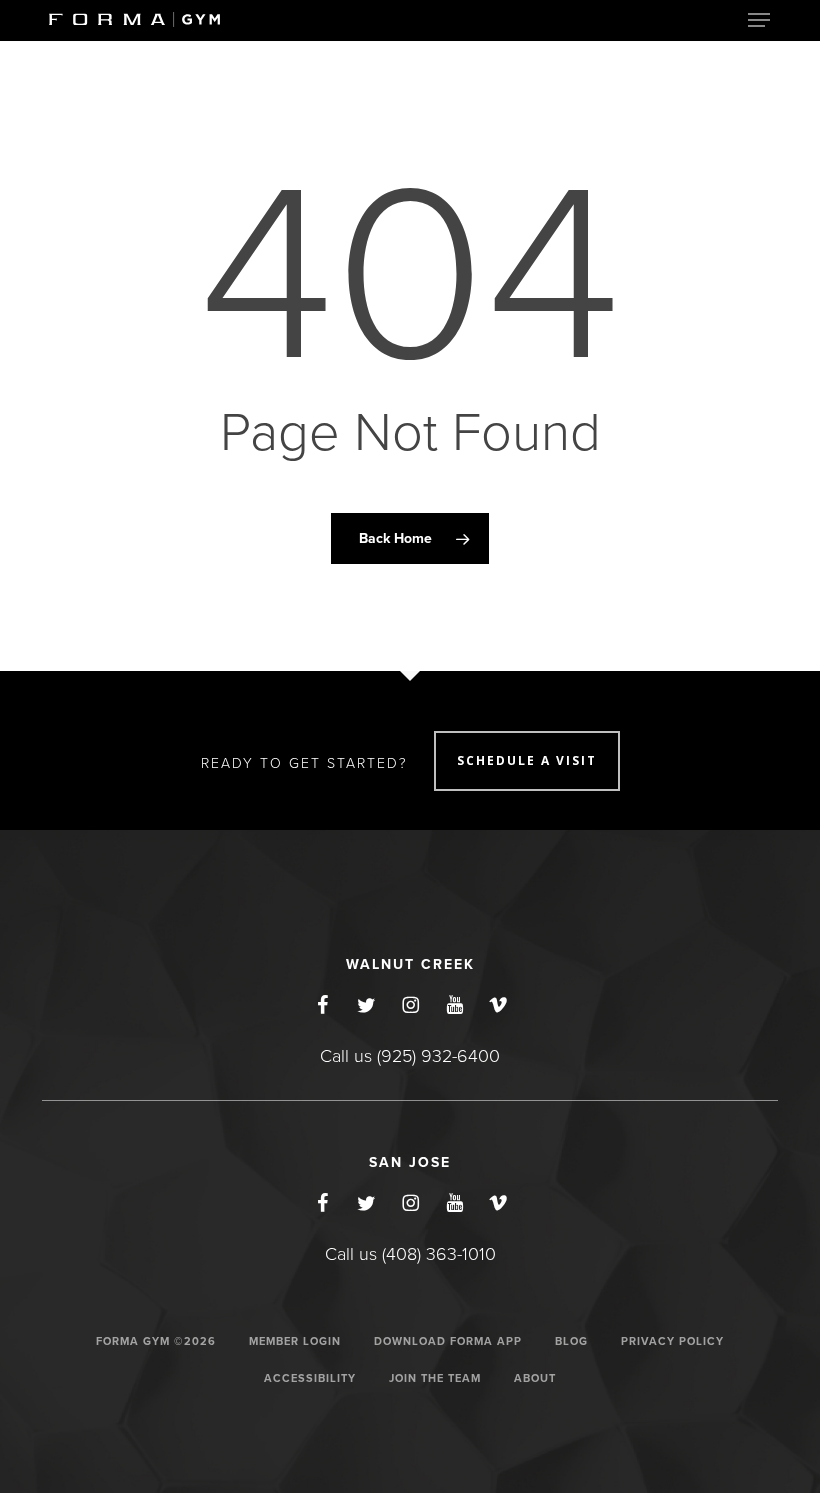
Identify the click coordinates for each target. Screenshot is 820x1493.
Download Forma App (448, 1341)
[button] (759, 20)
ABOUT (535, 1378)
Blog (571, 1341)
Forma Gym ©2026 (156, 1341)
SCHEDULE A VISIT (527, 760)
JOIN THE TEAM (435, 1378)
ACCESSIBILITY (310, 1378)
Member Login (295, 1341)
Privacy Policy (672, 1341)
